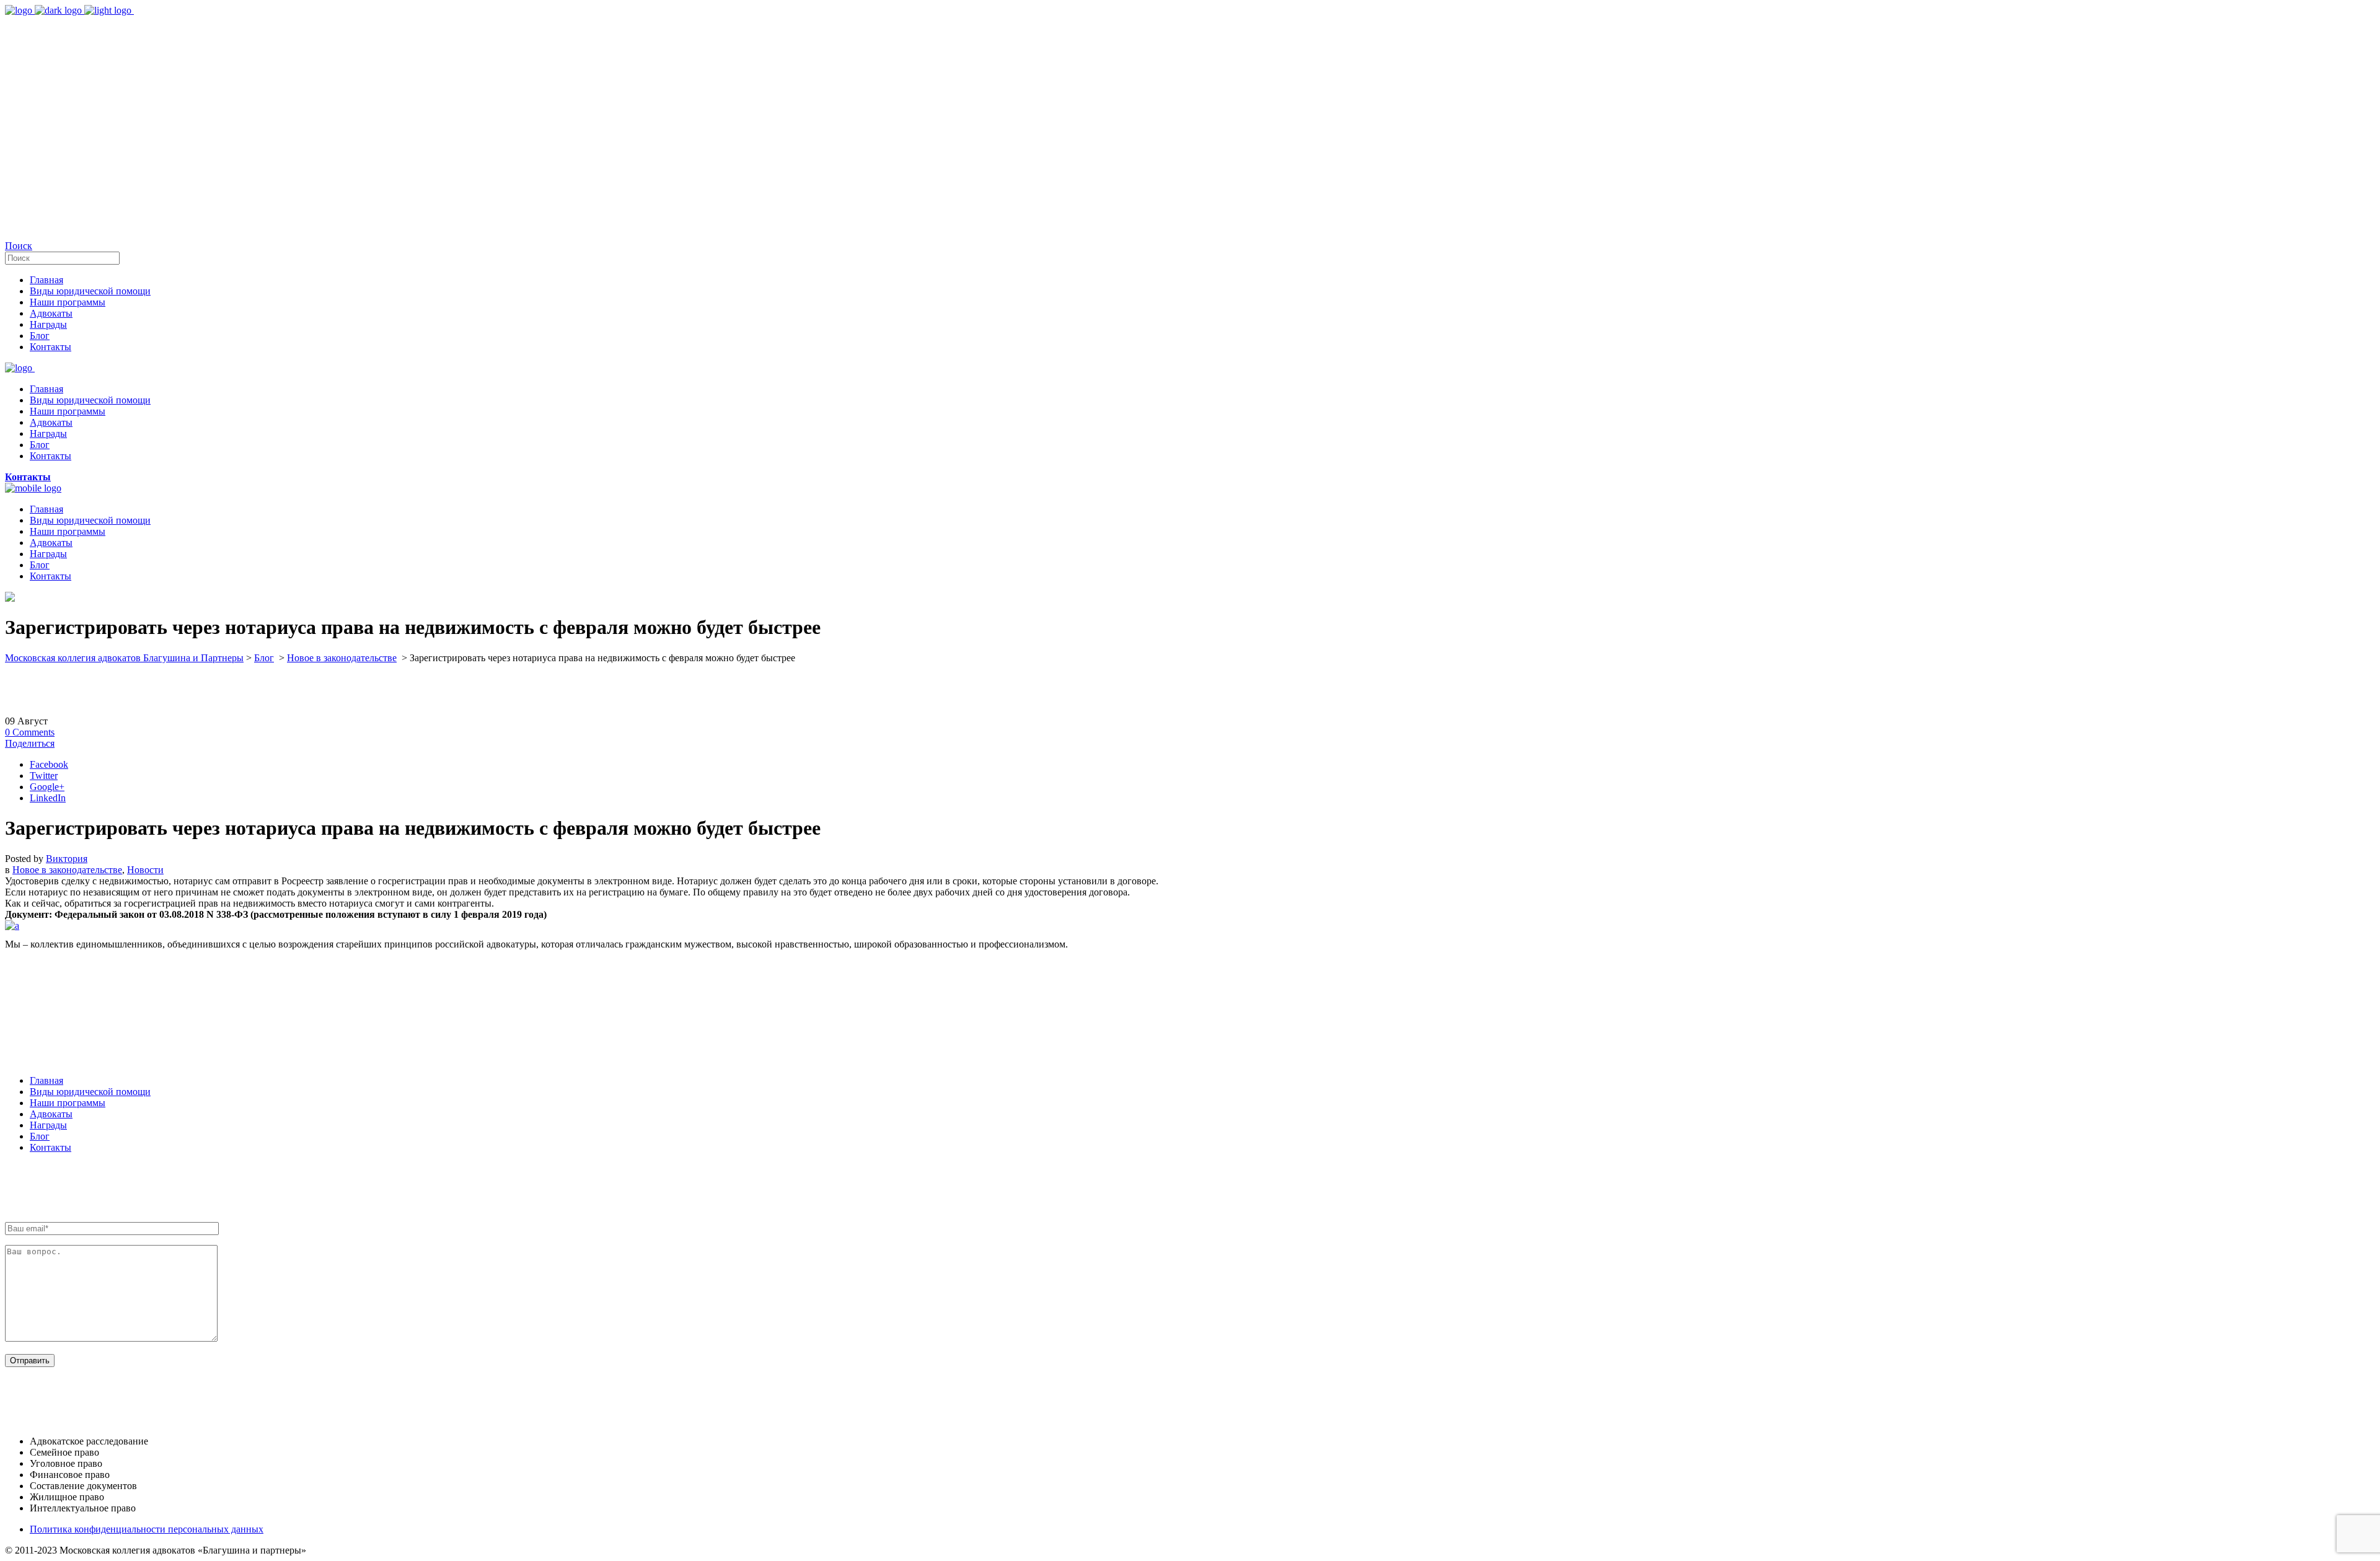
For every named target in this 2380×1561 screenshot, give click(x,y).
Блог (264, 658)
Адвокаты (51, 1114)
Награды (48, 1125)
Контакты (51, 1147)
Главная (46, 1080)
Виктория (67, 859)
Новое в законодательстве (342, 658)
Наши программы (68, 1103)
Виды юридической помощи (90, 1092)
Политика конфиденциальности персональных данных (147, 1529)
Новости (145, 870)
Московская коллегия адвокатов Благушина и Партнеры (124, 658)
